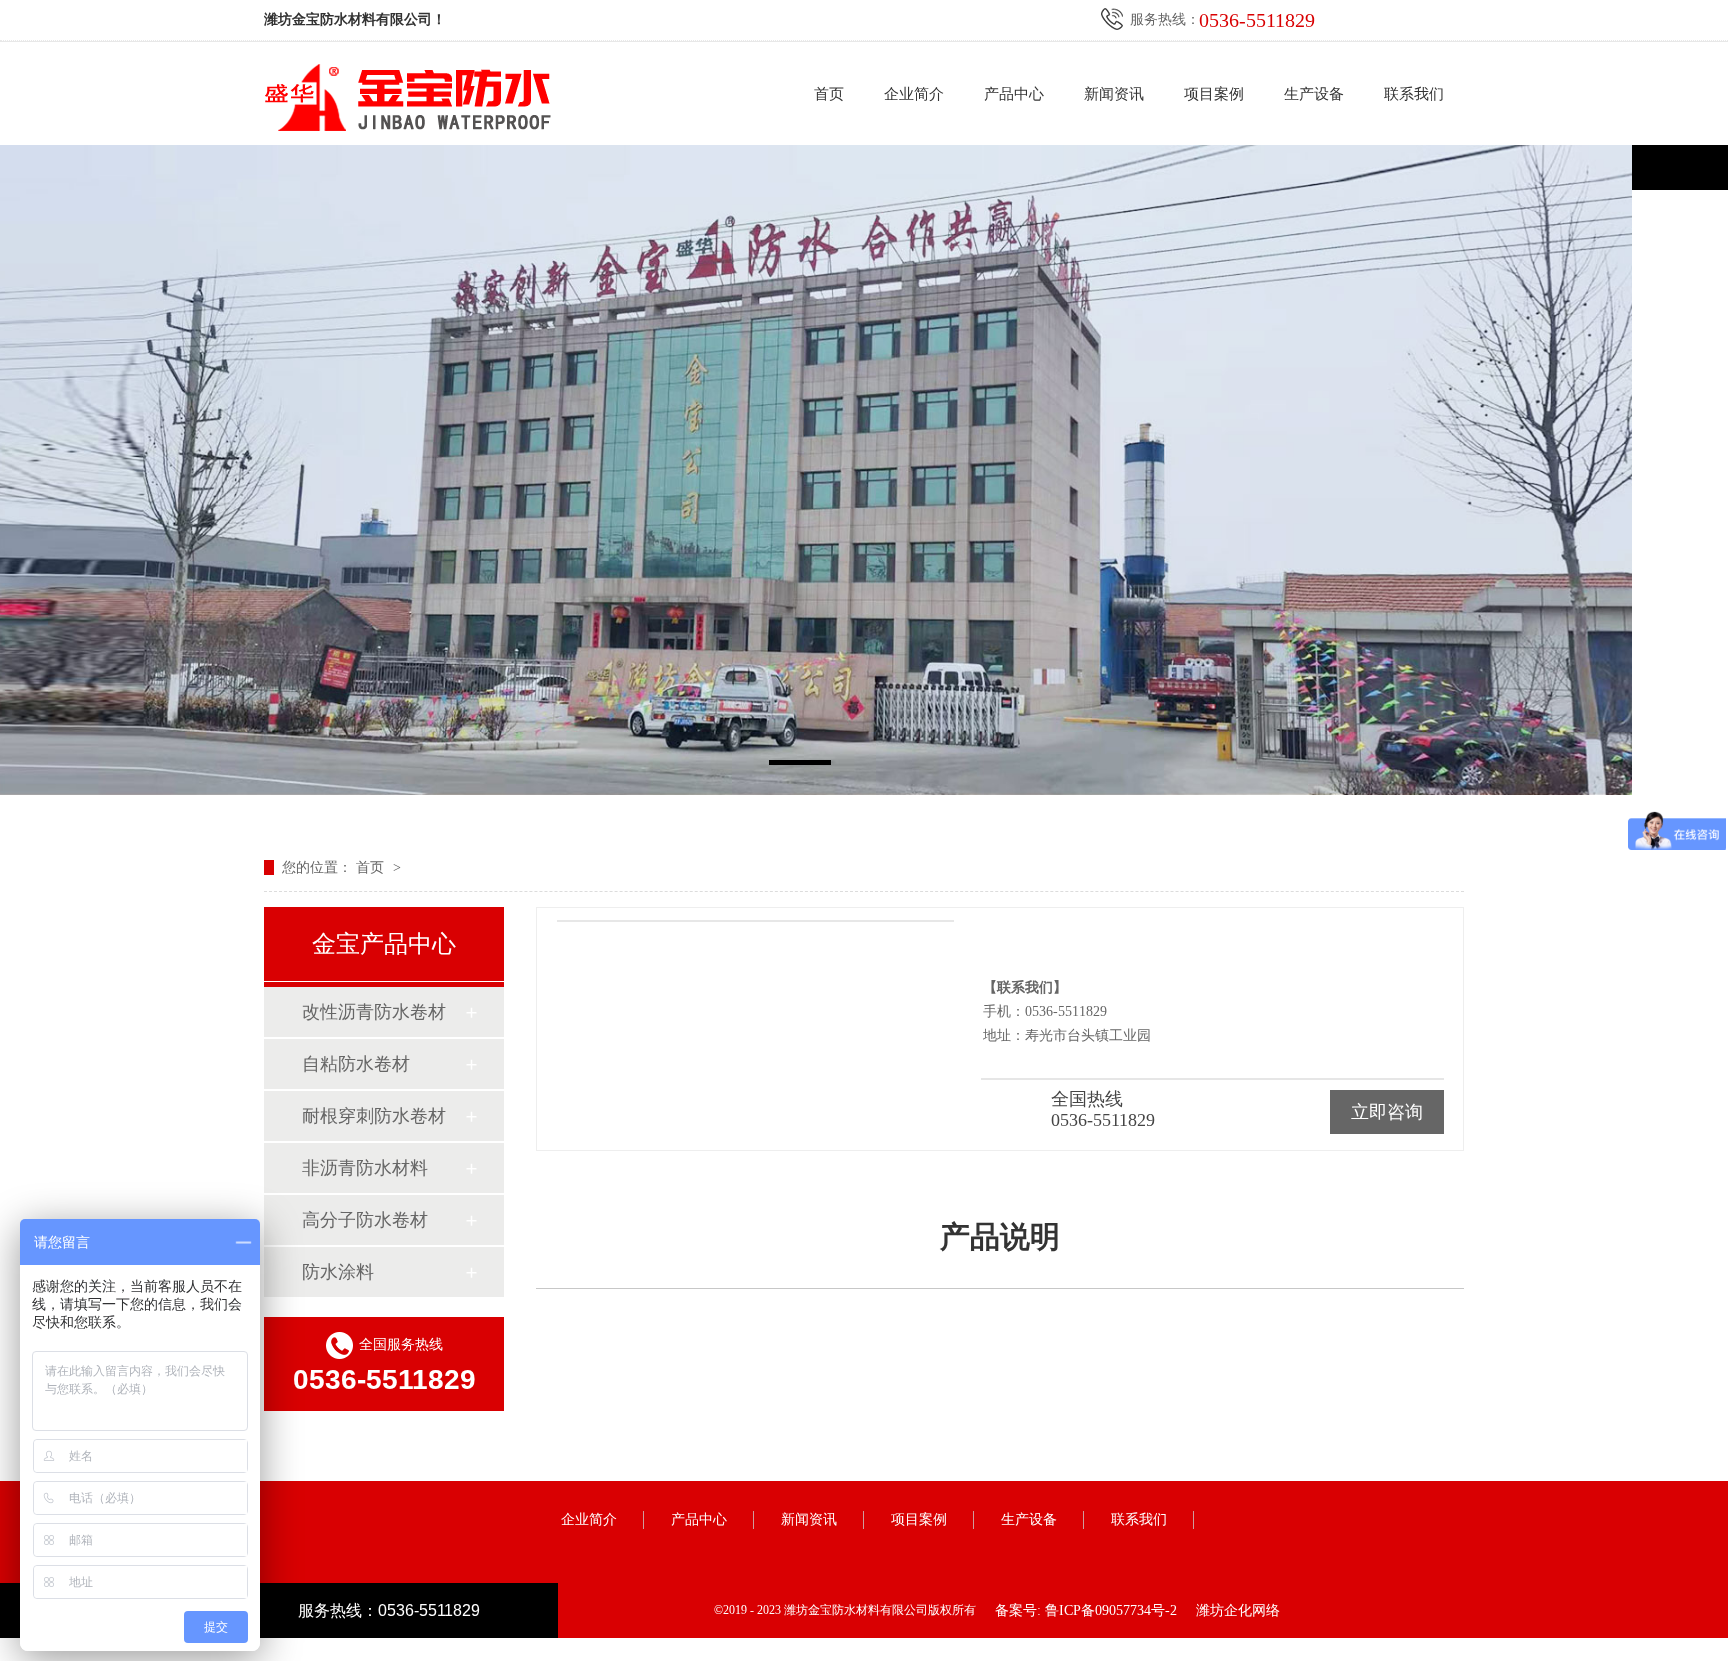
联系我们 (1414, 94)
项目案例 (1214, 94)
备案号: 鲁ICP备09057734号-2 (1086, 1610)
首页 (829, 94)
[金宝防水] (864, 470)
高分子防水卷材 (365, 1220)
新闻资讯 (1114, 94)
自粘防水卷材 (356, 1064)
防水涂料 (338, 1272)
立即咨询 (1387, 1112)
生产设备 (1314, 94)
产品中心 (1014, 94)
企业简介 (914, 94)
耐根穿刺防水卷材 (374, 1116)
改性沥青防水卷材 (374, 1012)
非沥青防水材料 (365, 1168)
